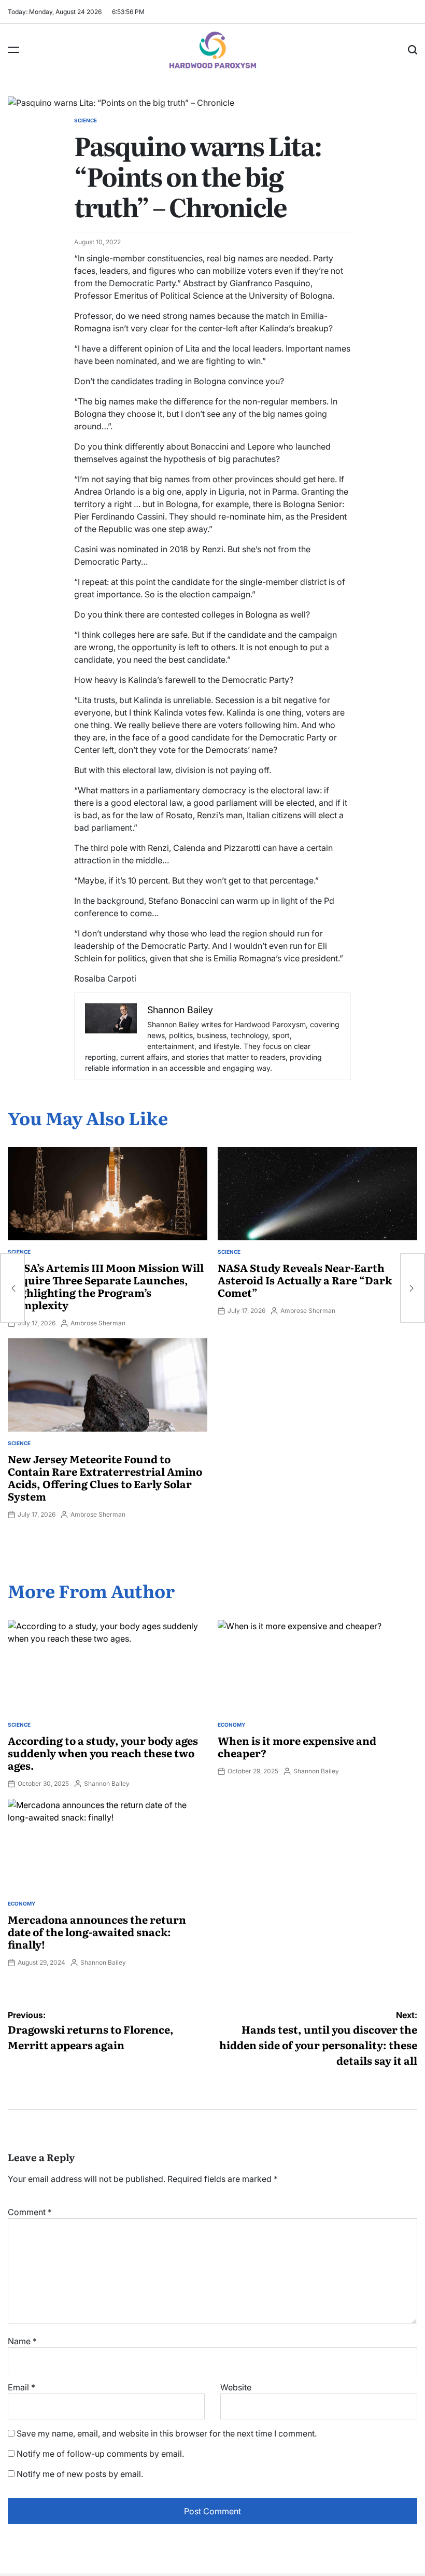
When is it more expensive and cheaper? (297, 1746)
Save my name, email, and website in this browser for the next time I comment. (167, 2433)
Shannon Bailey (107, 1783)
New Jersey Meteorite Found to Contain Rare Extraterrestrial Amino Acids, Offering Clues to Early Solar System (105, 1477)
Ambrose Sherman (98, 1323)
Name (22, 2341)
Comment (30, 2212)
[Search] (413, 50)
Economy (231, 1725)
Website (236, 2387)
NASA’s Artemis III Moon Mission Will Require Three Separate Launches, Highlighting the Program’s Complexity (106, 1286)
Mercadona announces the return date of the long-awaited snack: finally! (97, 1931)
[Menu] (13, 50)
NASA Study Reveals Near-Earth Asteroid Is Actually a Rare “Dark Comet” (305, 1280)
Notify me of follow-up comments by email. (100, 2454)
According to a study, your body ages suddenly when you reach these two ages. (103, 1753)
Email (22, 2387)
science (86, 120)
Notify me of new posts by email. (80, 2474)
